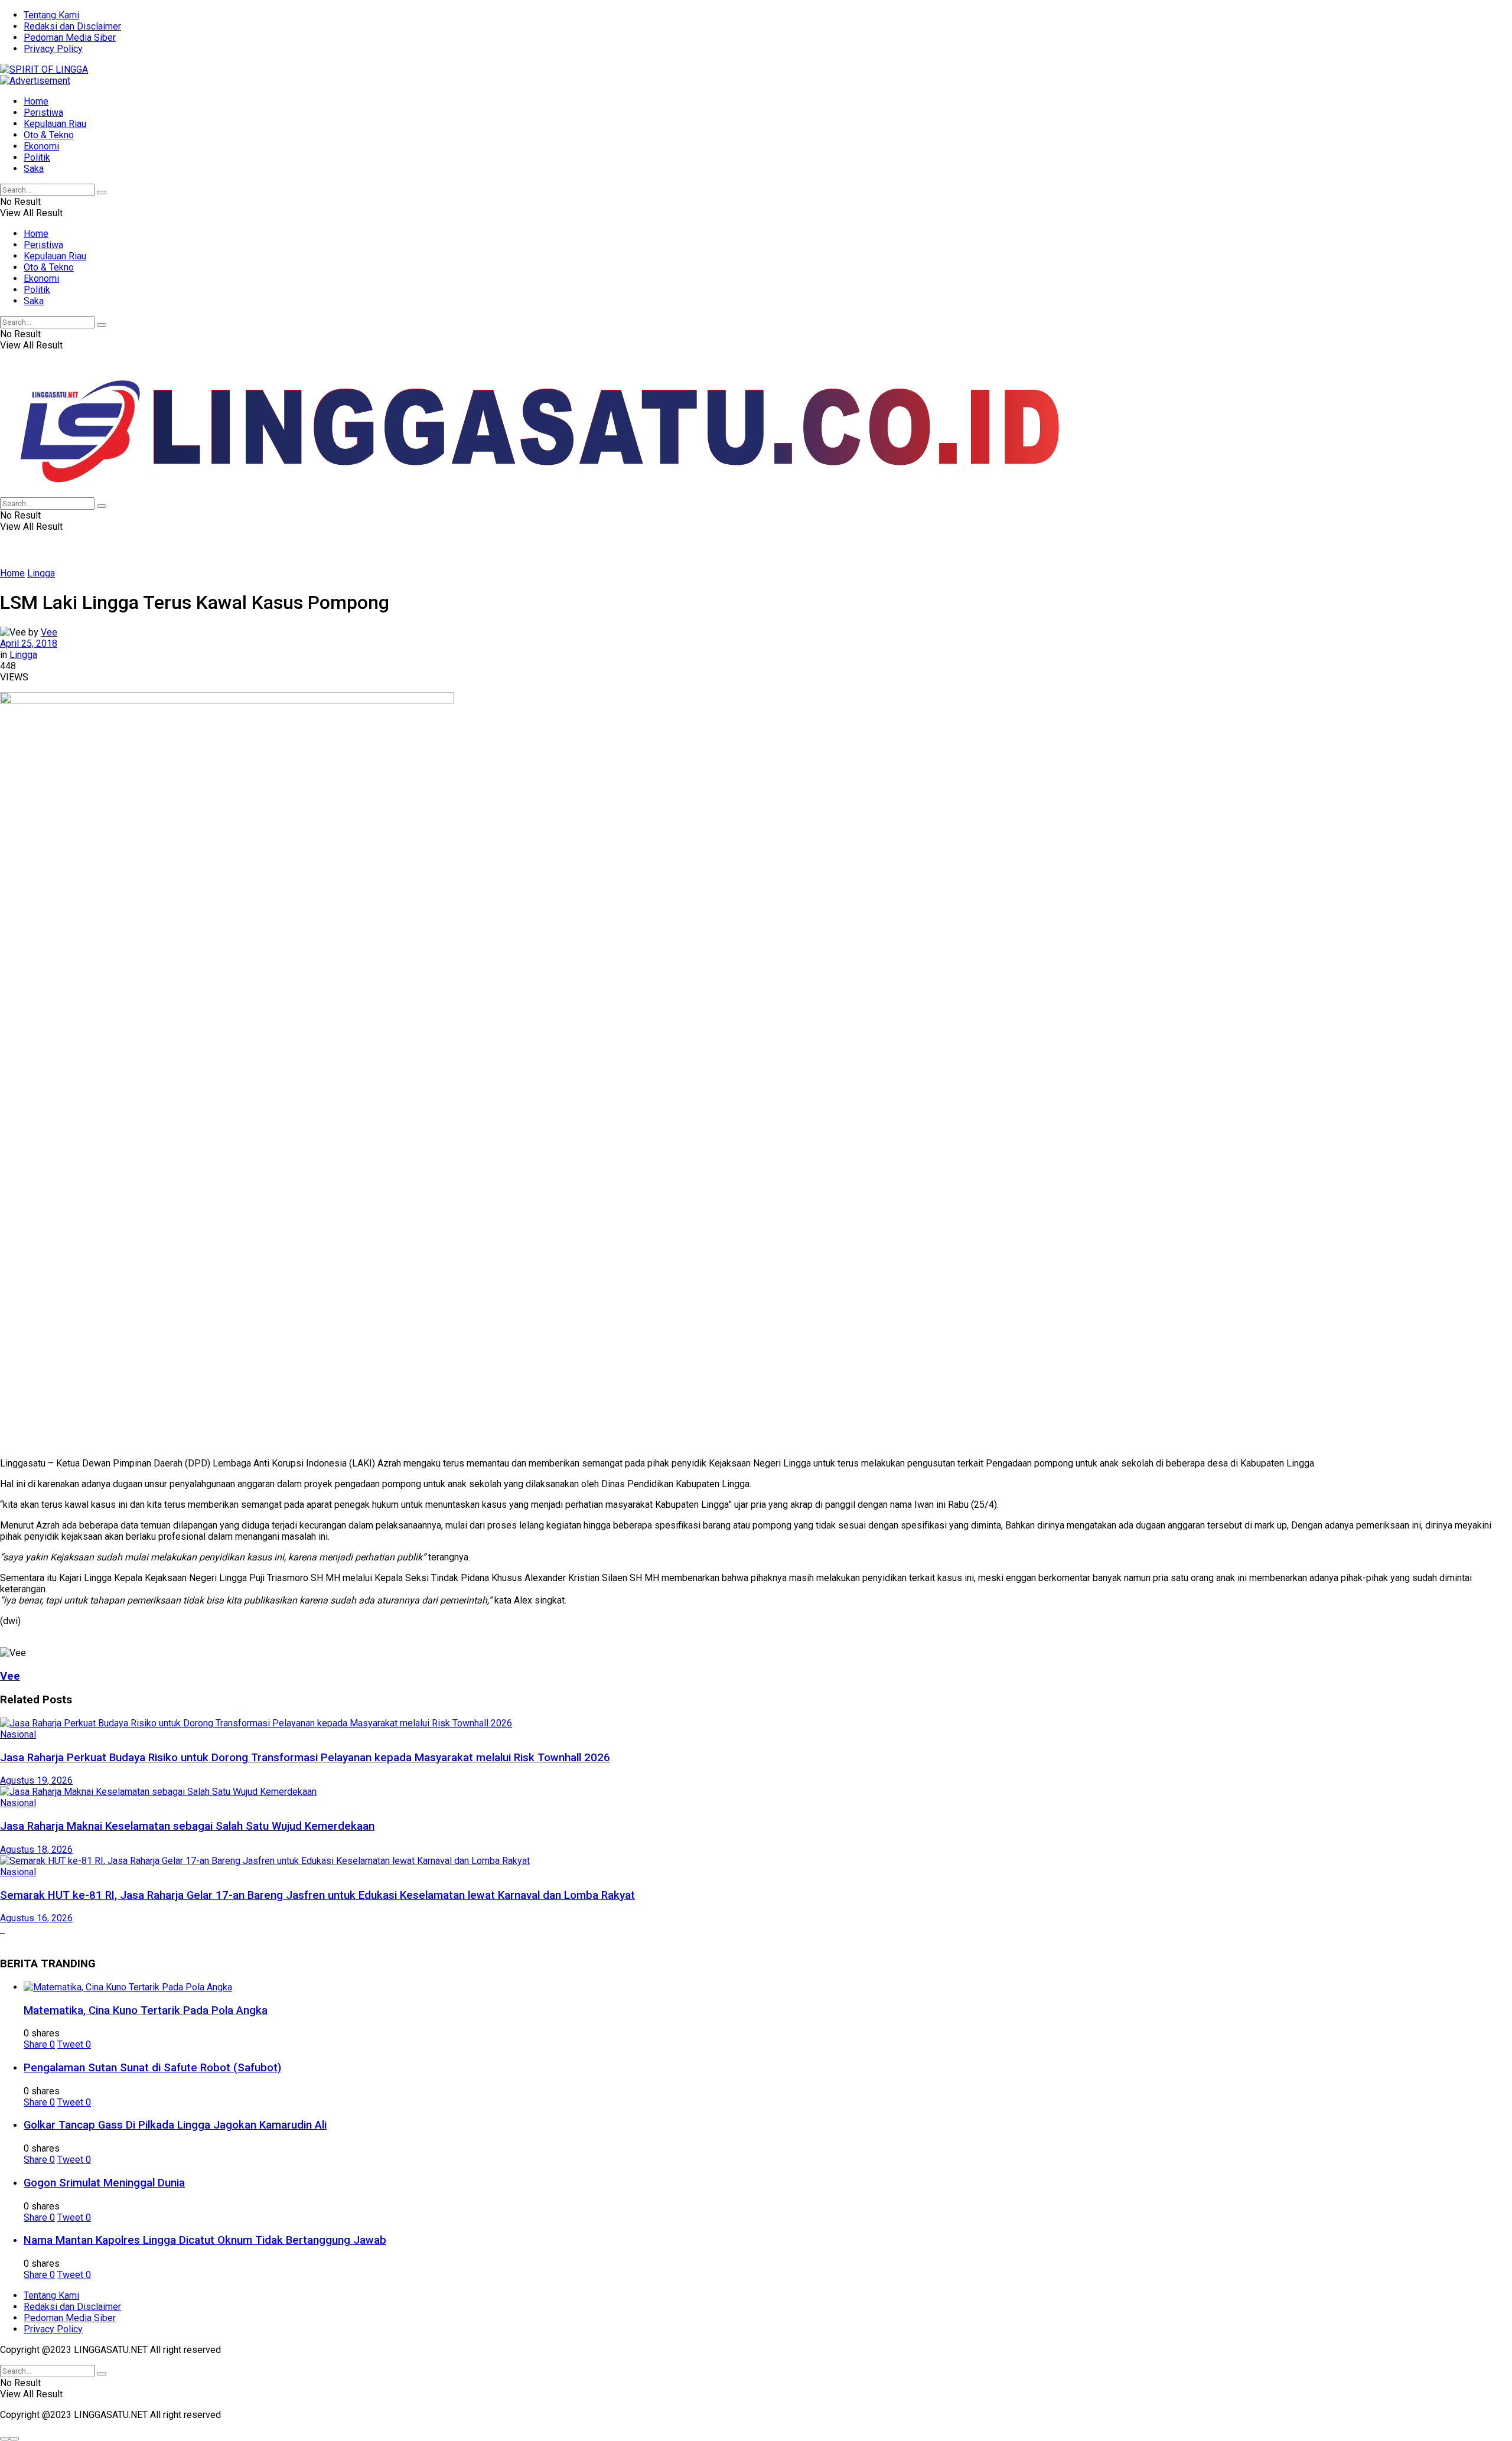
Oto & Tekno (49, 135)
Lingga (41, 573)
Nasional (18, 1734)
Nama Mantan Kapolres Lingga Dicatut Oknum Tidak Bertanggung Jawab (205, 2240)
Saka (34, 169)
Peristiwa (43, 113)
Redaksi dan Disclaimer (72, 26)
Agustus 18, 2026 (36, 1850)
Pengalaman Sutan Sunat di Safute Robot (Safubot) (152, 2068)
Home (36, 101)
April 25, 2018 (29, 643)
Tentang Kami (51, 15)
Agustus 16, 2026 (36, 1918)
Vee (49, 632)
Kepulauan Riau (55, 124)
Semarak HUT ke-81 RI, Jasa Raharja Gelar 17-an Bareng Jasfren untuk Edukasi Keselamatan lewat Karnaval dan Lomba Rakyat (317, 1895)
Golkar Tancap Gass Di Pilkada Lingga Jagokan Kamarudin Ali (175, 2125)
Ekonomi (41, 146)
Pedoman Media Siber (70, 38)
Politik (37, 157)
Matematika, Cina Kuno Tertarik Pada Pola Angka (146, 2010)
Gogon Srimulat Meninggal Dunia (104, 2183)
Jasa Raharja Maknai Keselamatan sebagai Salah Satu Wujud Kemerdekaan (187, 1826)
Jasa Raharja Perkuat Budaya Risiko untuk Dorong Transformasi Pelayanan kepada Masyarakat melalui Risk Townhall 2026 (305, 1758)
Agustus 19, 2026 (36, 1780)
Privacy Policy (53, 49)
